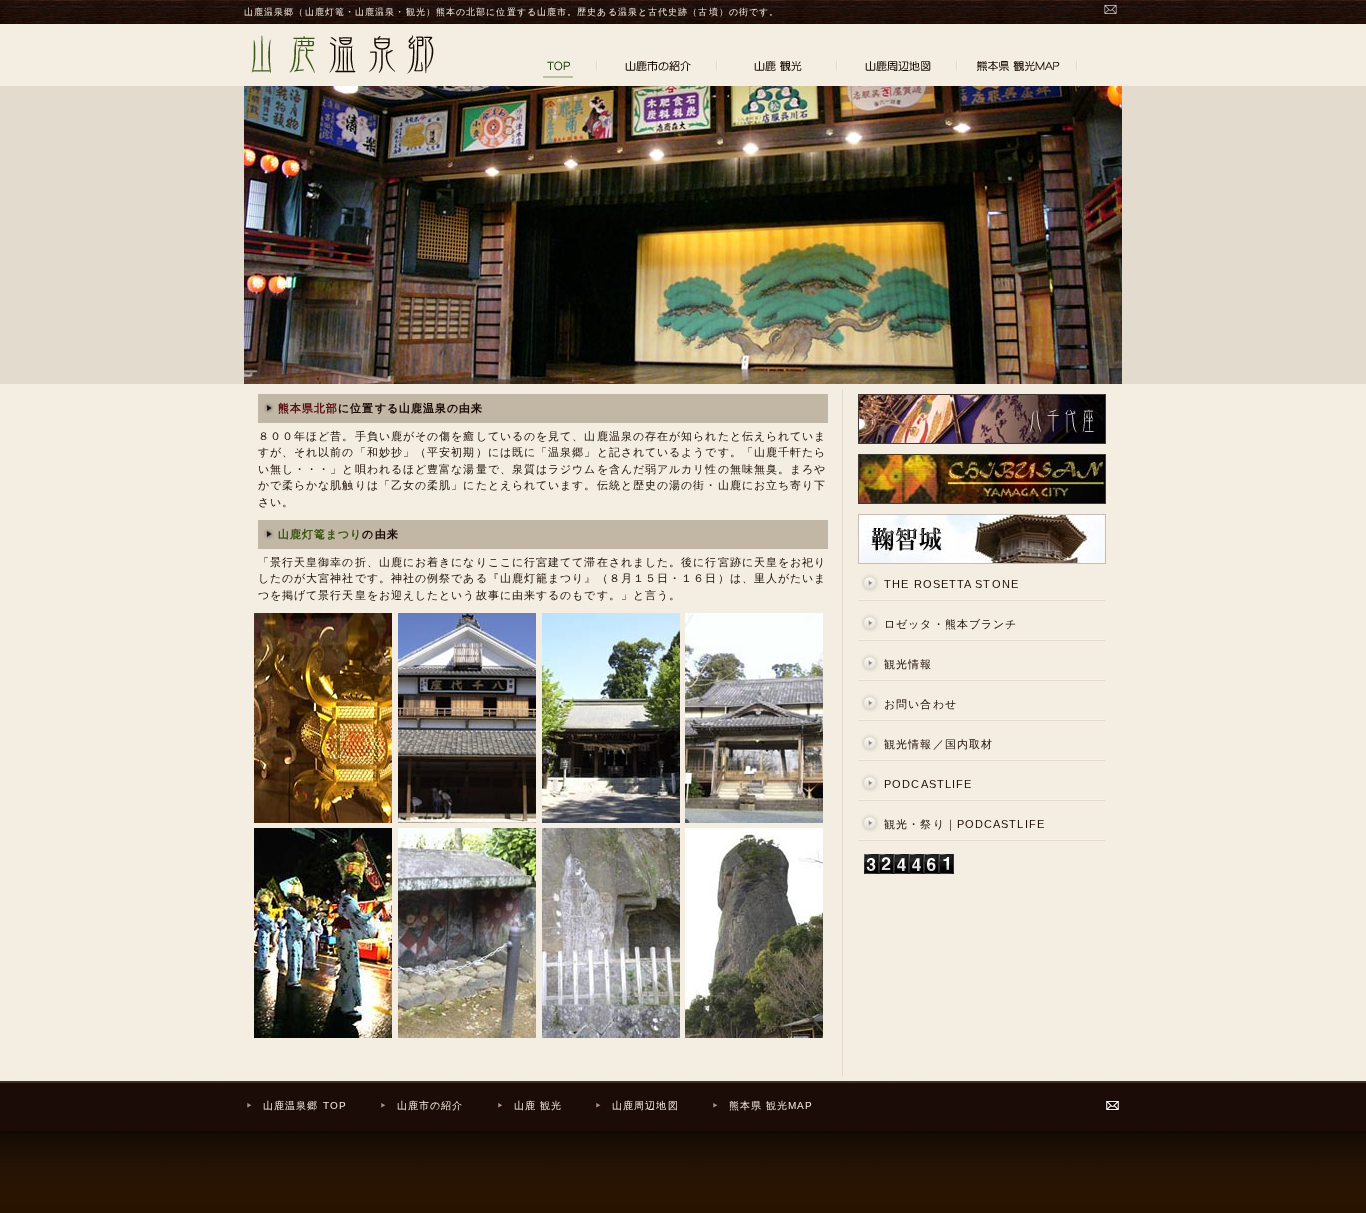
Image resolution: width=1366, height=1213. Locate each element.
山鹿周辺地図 (645, 1105)
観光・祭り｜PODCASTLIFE (964, 824)
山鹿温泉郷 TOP (305, 1105)
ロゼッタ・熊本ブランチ (950, 624)
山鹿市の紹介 (430, 1105)
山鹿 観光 (538, 1105)
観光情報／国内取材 (938, 744)
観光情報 (908, 664)
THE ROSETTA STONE (951, 584)
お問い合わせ (920, 704)
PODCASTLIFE (928, 784)
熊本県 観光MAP (771, 1105)
